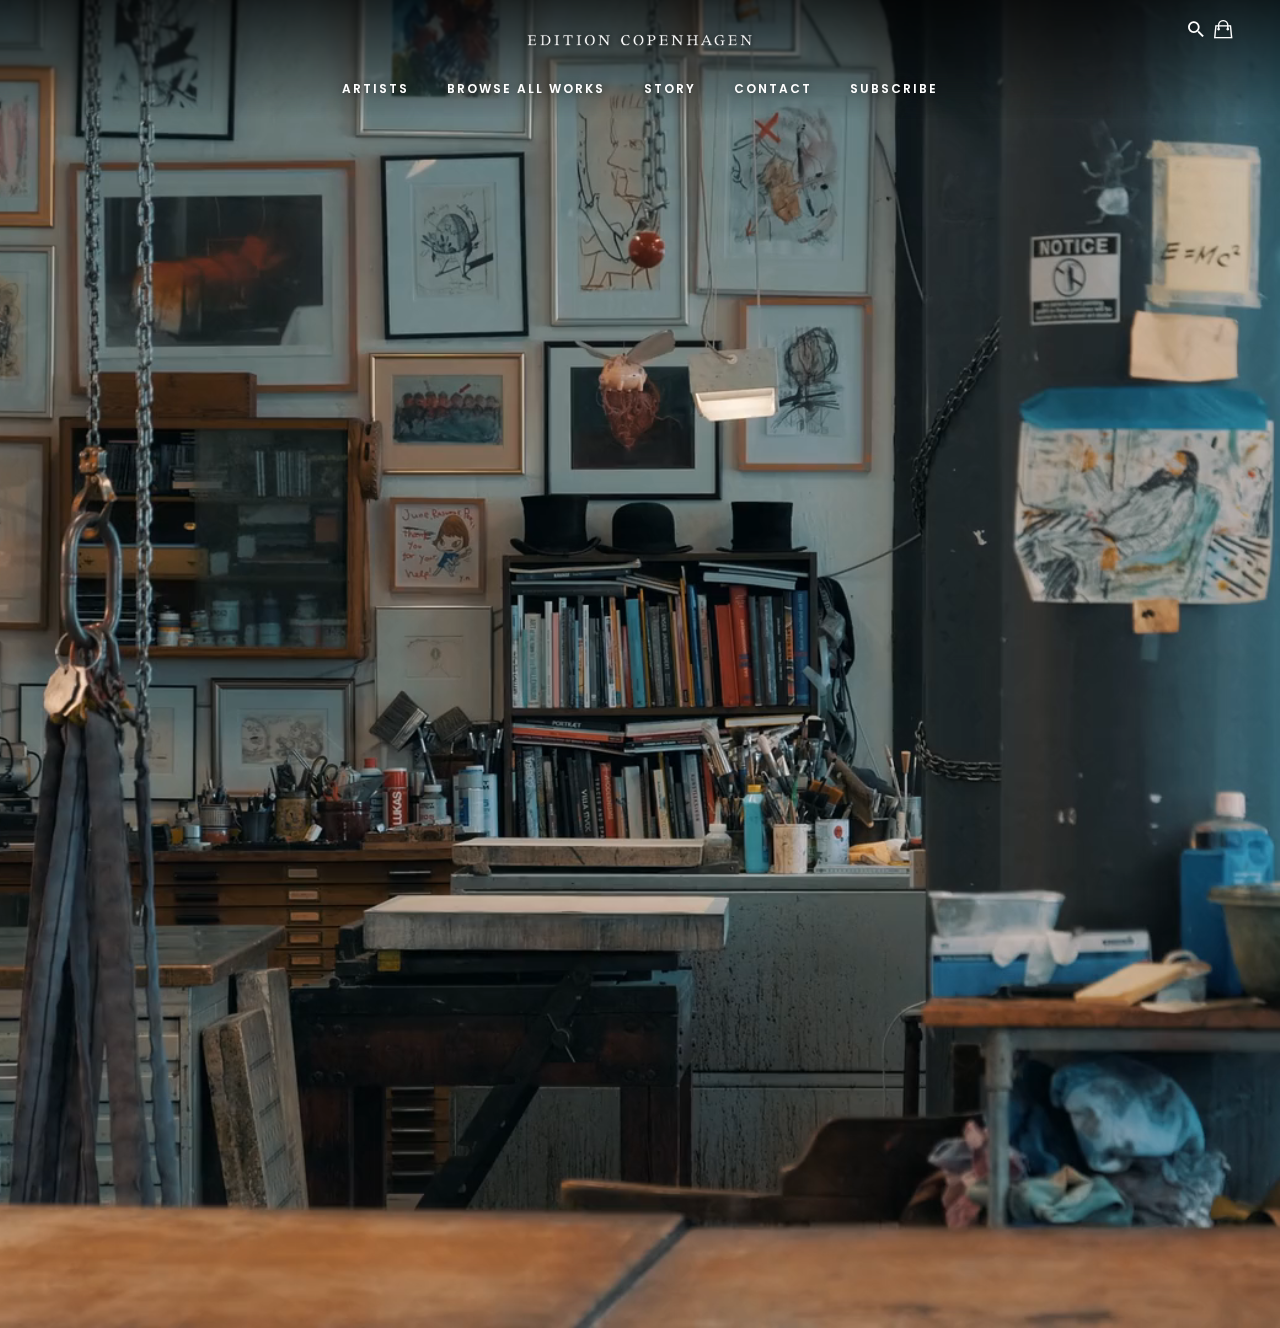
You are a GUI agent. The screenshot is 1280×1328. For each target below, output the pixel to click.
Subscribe (894, 88)
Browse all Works (526, 88)
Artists (375, 88)
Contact (773, 88)
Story (670, 88)
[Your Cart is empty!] (1224, 32)
